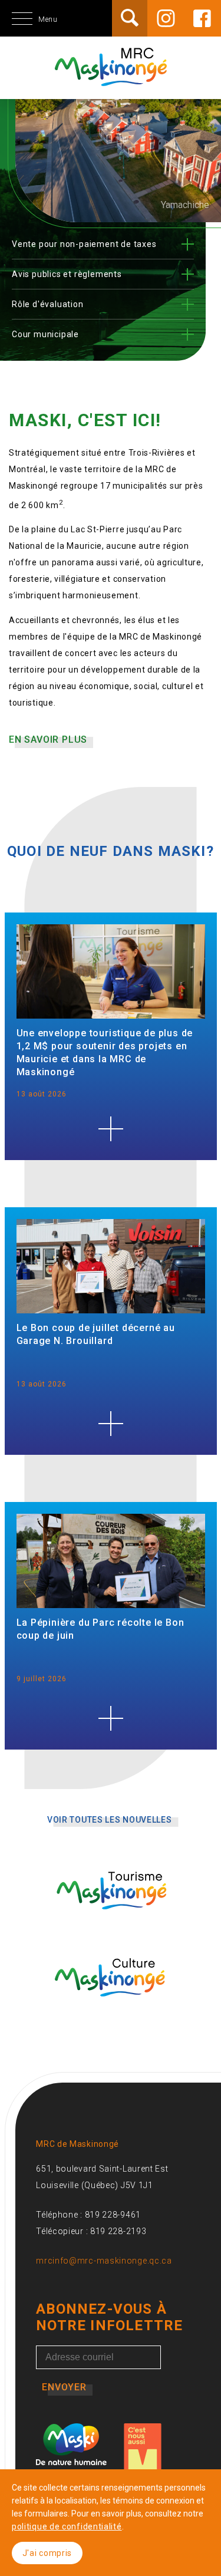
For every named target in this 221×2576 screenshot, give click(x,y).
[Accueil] (111, 80)
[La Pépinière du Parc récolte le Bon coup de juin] (111, 1718)
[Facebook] (202, 18)
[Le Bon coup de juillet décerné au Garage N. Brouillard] (111, 1424)
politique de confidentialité (67, 2526)
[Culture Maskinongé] (111, 2012)
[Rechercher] (130, 18)
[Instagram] (166, 18)
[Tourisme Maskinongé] (111, 1926)
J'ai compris (47, 2553)
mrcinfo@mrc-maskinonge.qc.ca (104, 2261)
